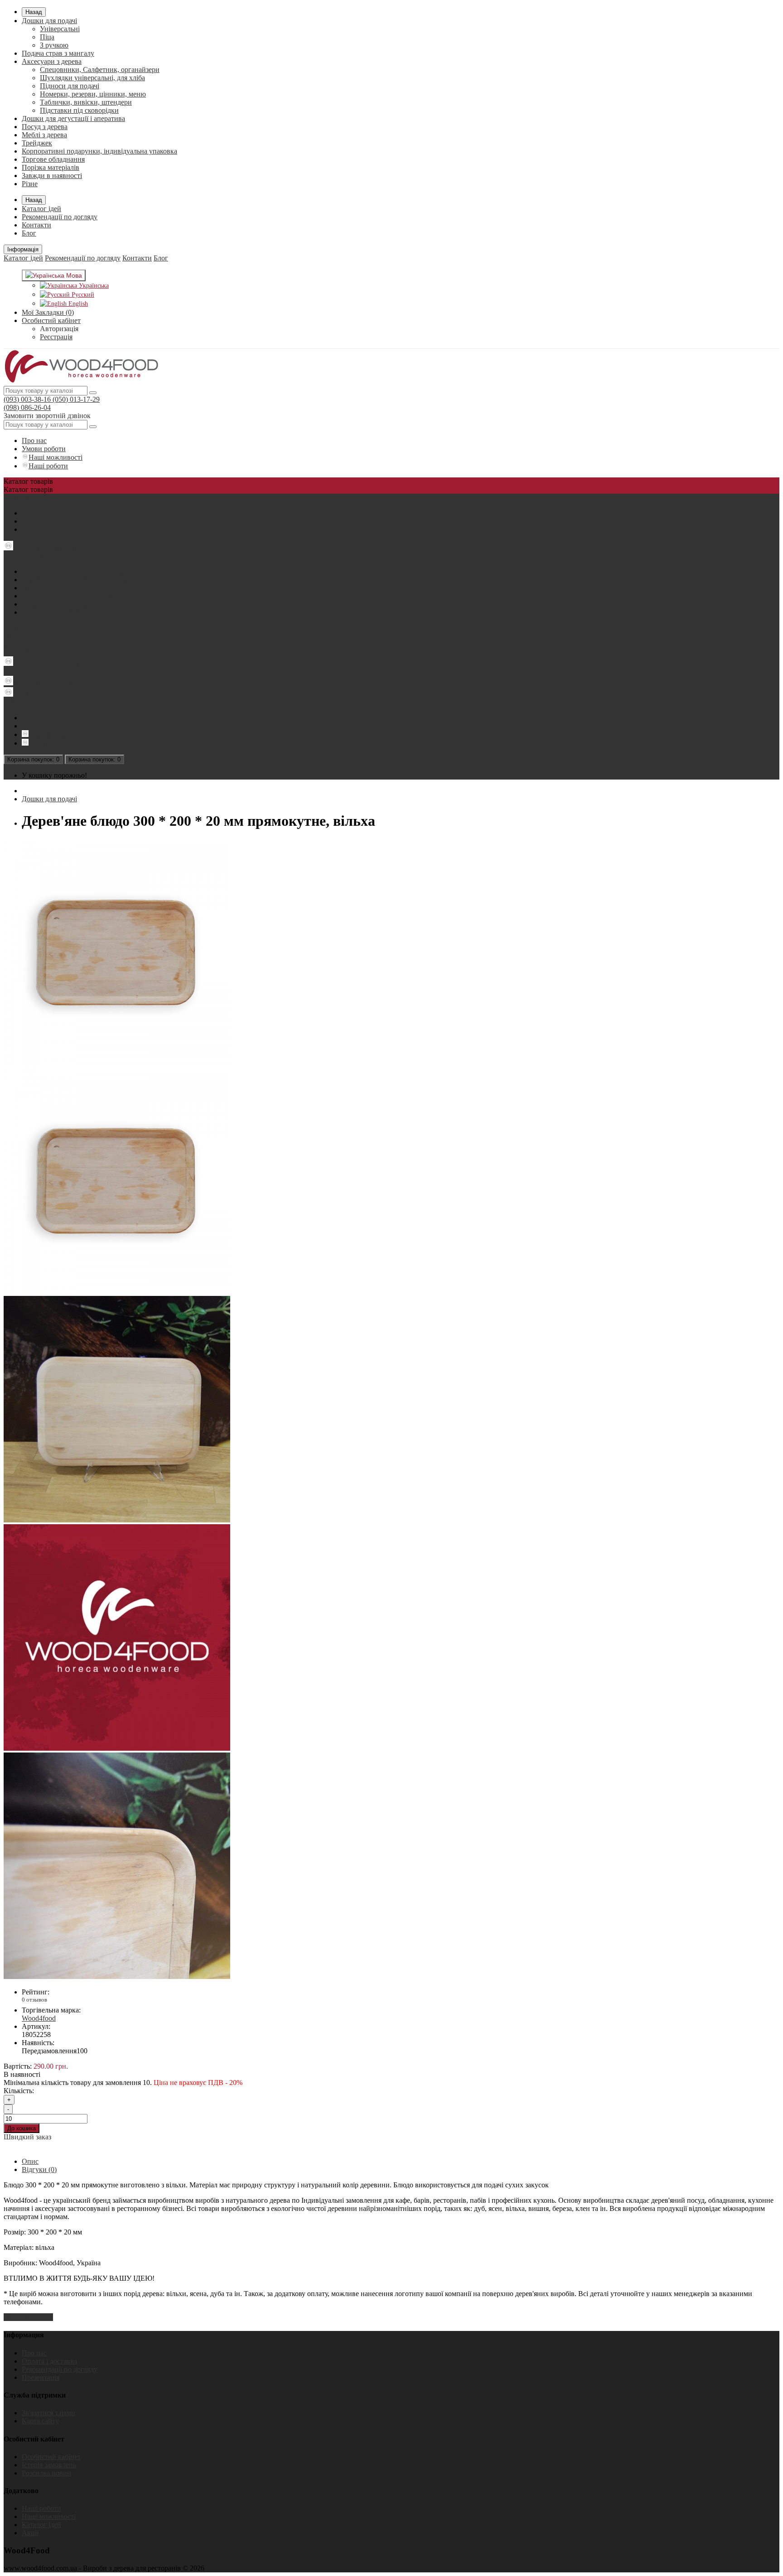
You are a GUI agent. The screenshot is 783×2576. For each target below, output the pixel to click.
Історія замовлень (49, 2465)
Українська (93, 286)
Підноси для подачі (70, 86)
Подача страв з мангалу (58, 53)
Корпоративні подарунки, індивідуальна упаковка (99, 151)
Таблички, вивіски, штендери (86, 102)
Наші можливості (56, 457)
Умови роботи (44, 449)
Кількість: (19, 2091)
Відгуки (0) (39, 2169)
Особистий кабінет (51, 2457)
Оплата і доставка (49, 2361)
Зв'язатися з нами (48, 2413)
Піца (47, 37)
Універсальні (60, 29)
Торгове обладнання (53, 159)
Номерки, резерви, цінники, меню (93, 94)
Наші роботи (48, 466)
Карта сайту (40, 2421)
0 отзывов (34, 2000)
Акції (30, 2533)
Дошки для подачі (49, 21)
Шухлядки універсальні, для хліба (92, 78)
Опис (30, 2161)
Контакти (36, 225)
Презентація (41, 2377)
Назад (34, 12)
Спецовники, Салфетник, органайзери (100, 70)
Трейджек (37, 143)
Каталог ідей (41, 209)
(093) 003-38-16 (27, 399)
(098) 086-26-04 (27, 407)
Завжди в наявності (52, 176)
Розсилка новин (46, 2473)
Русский (82, 295)
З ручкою (54, 45)
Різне (30, 184)
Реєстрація (56, 337)
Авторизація (59, 329)
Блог (29, 233)
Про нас (34, 441)
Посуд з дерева (45, 127)
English (77, 304)
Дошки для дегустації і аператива (73, 118)
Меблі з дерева (44, 135)
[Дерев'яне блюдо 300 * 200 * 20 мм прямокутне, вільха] (117, 1063)
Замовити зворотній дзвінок (47, 416)
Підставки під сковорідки (79, 110)
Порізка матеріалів (51, 167)
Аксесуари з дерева (52, 61)
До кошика (22, 2128)
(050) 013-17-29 (75, 399)
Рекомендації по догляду (60, 217)
